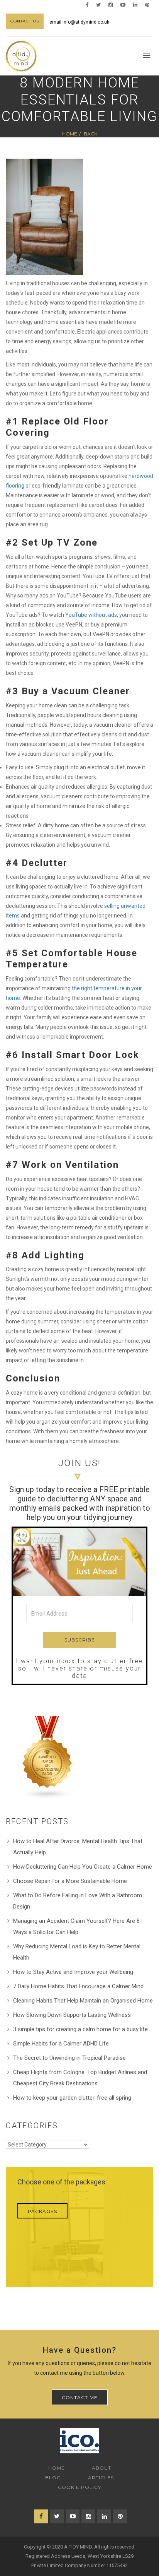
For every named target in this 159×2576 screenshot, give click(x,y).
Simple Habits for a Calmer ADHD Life (61, 2044)
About (101, 2468)
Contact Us (25, 21)
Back (90, 134)
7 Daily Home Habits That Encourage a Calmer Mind (78, 1986)
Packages (42, 2211)
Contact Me (80, 2397)
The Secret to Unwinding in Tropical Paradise (69, 2058)
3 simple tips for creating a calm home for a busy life (80, 2029)
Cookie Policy (79, 2487)
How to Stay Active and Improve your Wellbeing (73, 1972)
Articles (101, 2478)
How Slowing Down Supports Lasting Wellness (72, 2015)
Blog (53, 2478)
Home (70, 134)
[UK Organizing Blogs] (47, 1757)
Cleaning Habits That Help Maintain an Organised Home (83, 2001)
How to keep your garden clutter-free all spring (72, 2098)
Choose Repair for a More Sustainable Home (70, 1881)
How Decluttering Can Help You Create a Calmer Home (83, 1867)
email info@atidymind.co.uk (79, 22)
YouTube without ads (91, 615)
